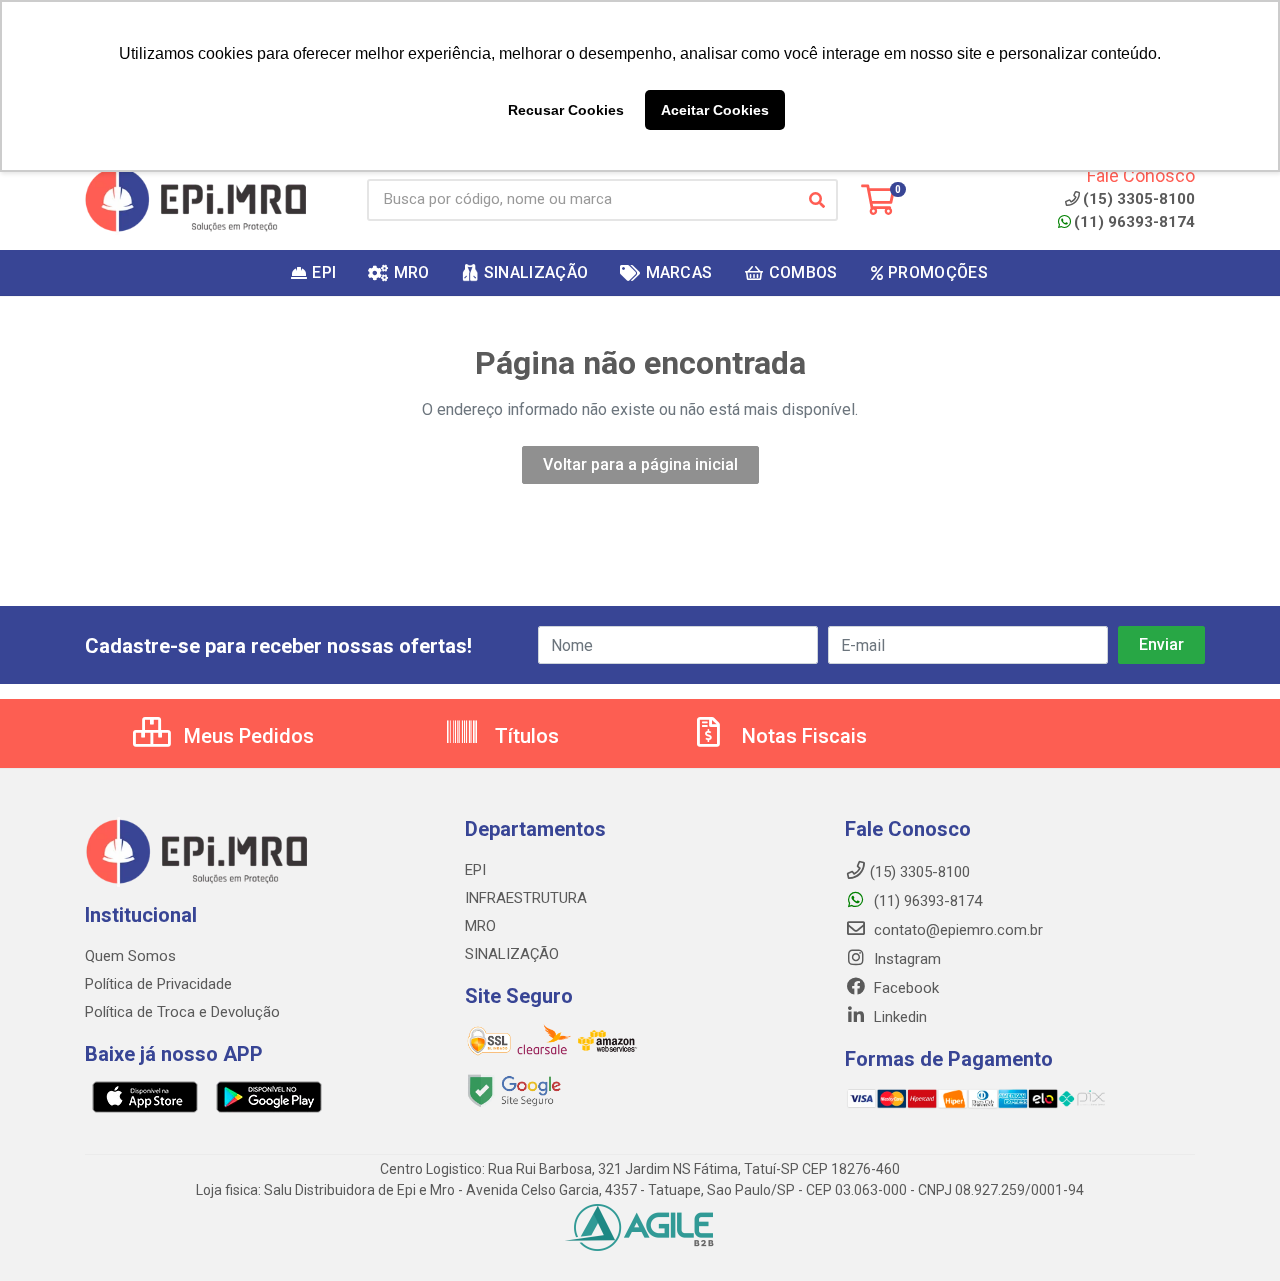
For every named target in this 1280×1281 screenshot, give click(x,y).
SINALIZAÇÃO (512, 954)
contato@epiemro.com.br (956, 930)
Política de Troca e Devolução (182, 1012)
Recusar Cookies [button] (566, 110)
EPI (475, 870)
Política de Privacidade (158, 984)
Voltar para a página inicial (640, 464)
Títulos (524, 736)
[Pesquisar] (817, 200)
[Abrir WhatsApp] (1230, 1230)
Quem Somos (130, 956)
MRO (480, 926)
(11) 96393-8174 (1134, 222)
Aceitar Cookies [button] (715, 110)
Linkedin (898, 1017)
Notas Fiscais (802, 736)
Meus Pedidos (246, 736)
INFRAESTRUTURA (526, 898)
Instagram (905, 959)
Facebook (904, 988)
